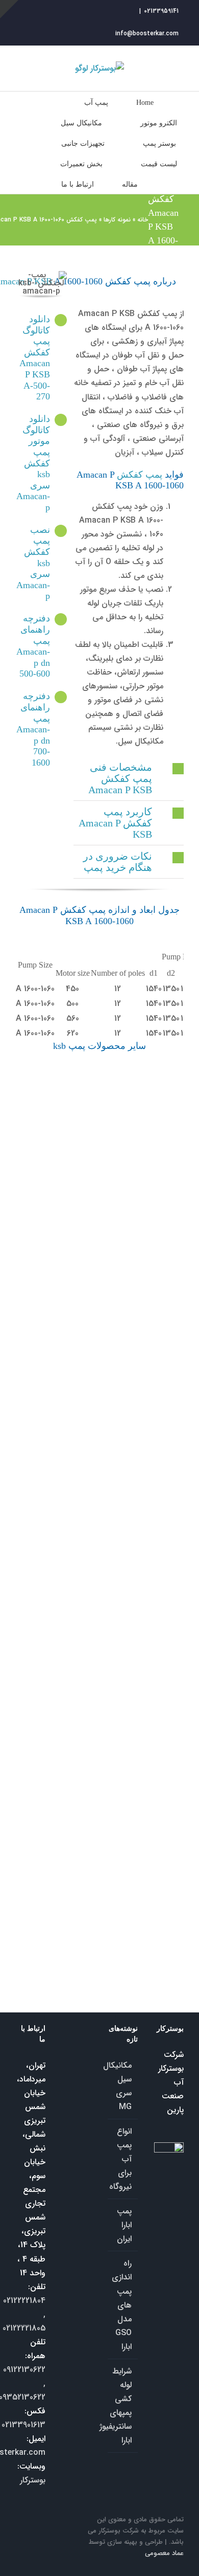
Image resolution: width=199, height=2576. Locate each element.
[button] (129, 778)
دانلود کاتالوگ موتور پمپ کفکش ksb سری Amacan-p (33, 463)
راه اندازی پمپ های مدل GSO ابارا (122, 2305)
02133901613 (23, 2425)
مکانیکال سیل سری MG (122, 2086)
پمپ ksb (25, 1100)
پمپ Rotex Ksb (132, 1790)
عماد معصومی (164, 2553)
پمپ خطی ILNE (104, 1913)
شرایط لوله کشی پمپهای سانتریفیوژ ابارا (122, 2406)
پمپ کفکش (140, 475)
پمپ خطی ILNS (45, 1913)
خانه (143, 220)
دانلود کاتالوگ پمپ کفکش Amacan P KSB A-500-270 (35, 358)
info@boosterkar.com (147, 33)
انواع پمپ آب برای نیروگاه (122, 2159)
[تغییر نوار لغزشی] (9, 9)
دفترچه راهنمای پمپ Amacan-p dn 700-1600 (33, 729)
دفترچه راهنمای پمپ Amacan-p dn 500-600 (33, 646)
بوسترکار (33, 2480)
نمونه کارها (117, 220)
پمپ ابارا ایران (124, 2225)
